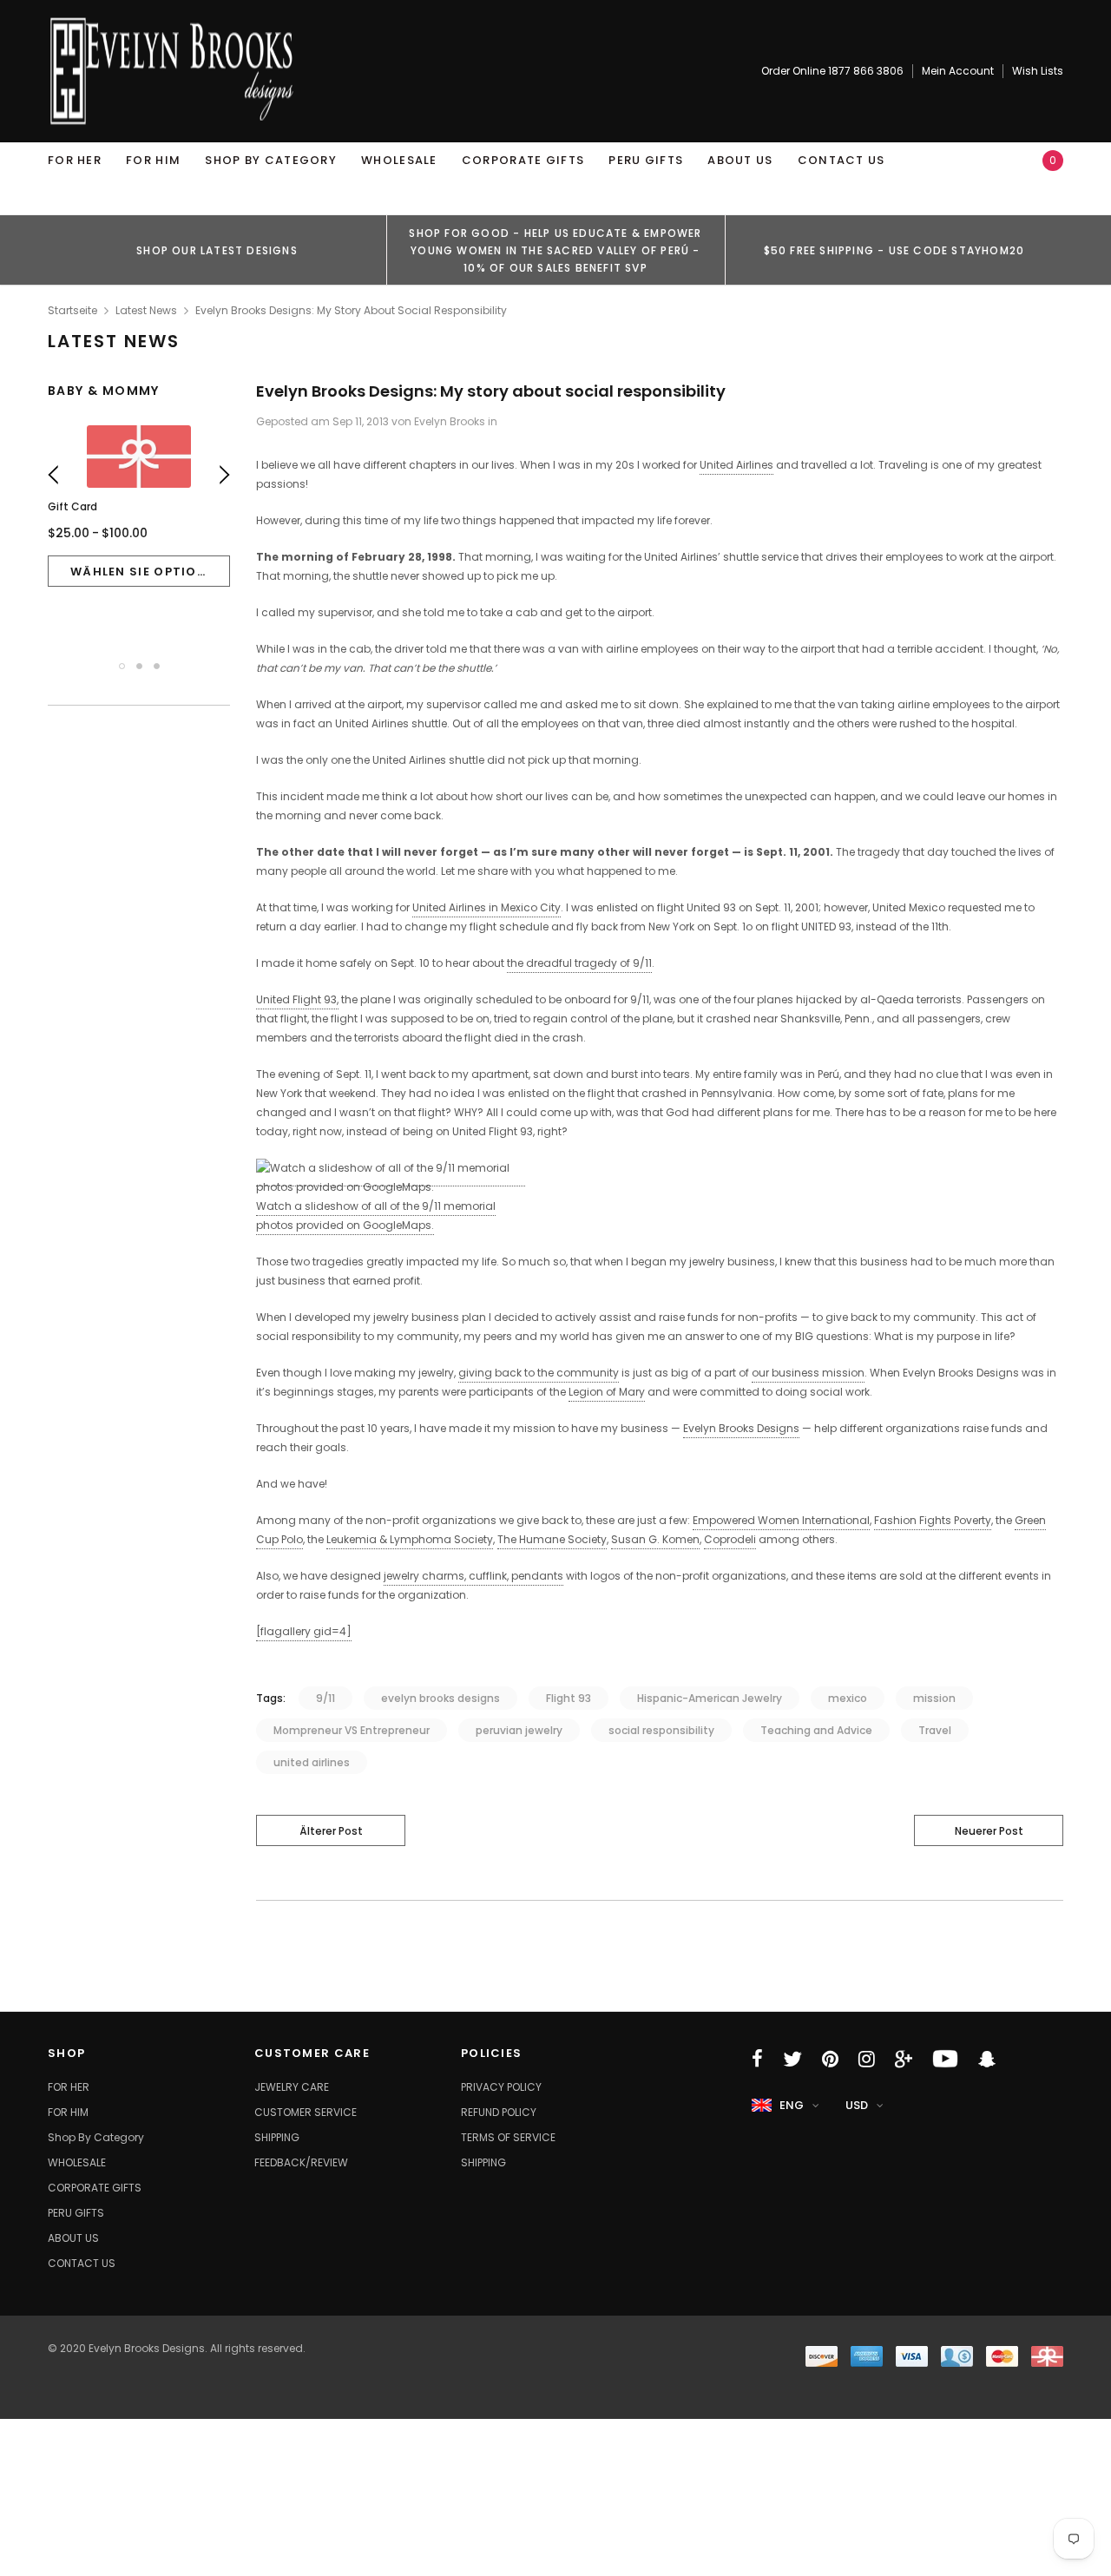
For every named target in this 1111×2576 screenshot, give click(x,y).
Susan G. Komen (655, 1539)
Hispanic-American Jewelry (710, 1698)
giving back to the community (539, 1373)
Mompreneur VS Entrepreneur (352, 1730)
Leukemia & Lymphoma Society (410, 1539)
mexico (848, 1698)
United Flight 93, (297, 999)
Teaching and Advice (816, 1730)
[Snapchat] (987, 2059)
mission (934, 1698)
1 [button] (122, 666)
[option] (217, 250)
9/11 (325, 1698)
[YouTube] (945, 2059)
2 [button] (139, 666)
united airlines (312, 1762)
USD (857, 2105)
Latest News (146, 310)
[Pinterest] (830, 2059)
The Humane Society (552, 1539)
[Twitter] (792, 2059)
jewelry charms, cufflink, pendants (473, 1576)
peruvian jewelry (519, 1730)
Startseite (72, 310)
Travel (935, 1730)
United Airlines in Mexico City (486, 907)
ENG (792, 2105)
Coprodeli (730, 1539)
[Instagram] (867, 2059)
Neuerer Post (989, 1831)
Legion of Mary (607, 1392)
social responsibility (661, 1730)
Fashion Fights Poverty (933, 1520)
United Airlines (736, 465)
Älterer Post (331, 1831)
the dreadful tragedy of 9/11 (579, 963)
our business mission (808, 1373)
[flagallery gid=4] (304, 1631)
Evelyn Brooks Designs (741, 1428)
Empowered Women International (781, 1520)
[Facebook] (757, 2059)
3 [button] (157, 666)
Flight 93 (569, 1698)
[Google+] (904, 2059)
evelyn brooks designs (440, 1698)
